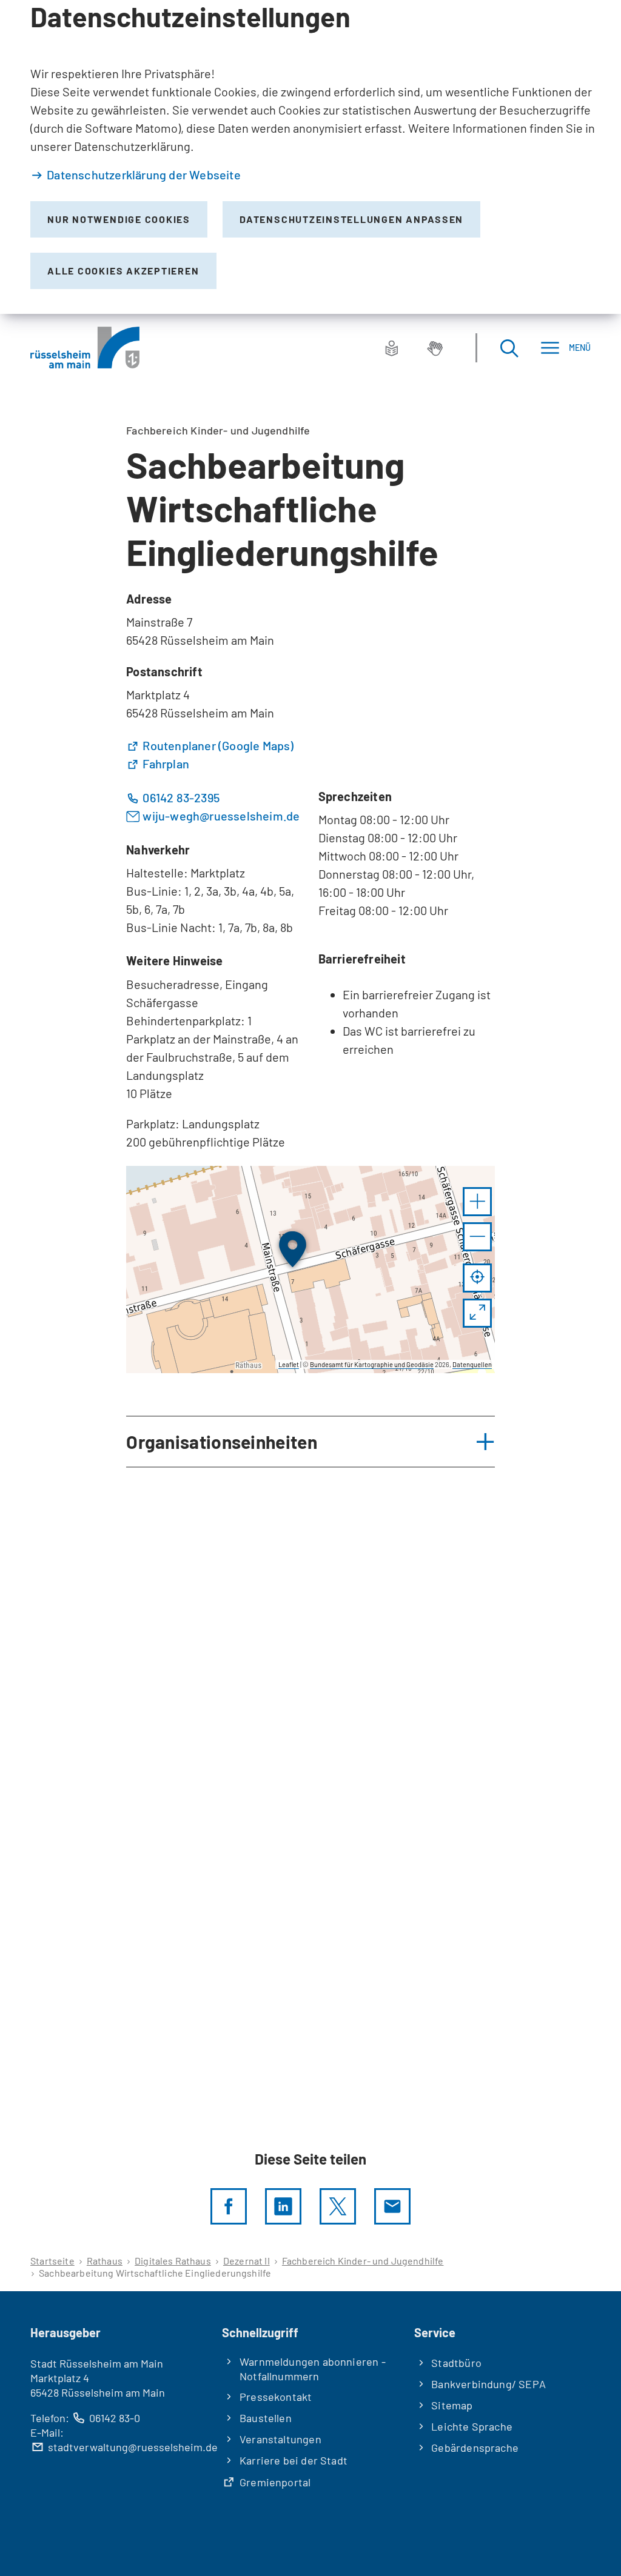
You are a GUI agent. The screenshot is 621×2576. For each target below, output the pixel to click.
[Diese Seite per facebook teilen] (229, 2206)
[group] (310, 1270)
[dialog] (310, 157)
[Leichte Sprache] (392, 348)
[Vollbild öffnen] (477, 1313)
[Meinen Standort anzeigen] (477, 1278)
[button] (477, 1202)
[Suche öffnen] (509, 348)
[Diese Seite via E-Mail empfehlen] (392, 2206)
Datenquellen (472, 1364)
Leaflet (289, 1364)
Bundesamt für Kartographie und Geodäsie (372, 1364)
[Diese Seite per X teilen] (338, 2206)
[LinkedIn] (283, 2206)
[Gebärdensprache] (435, 348)
